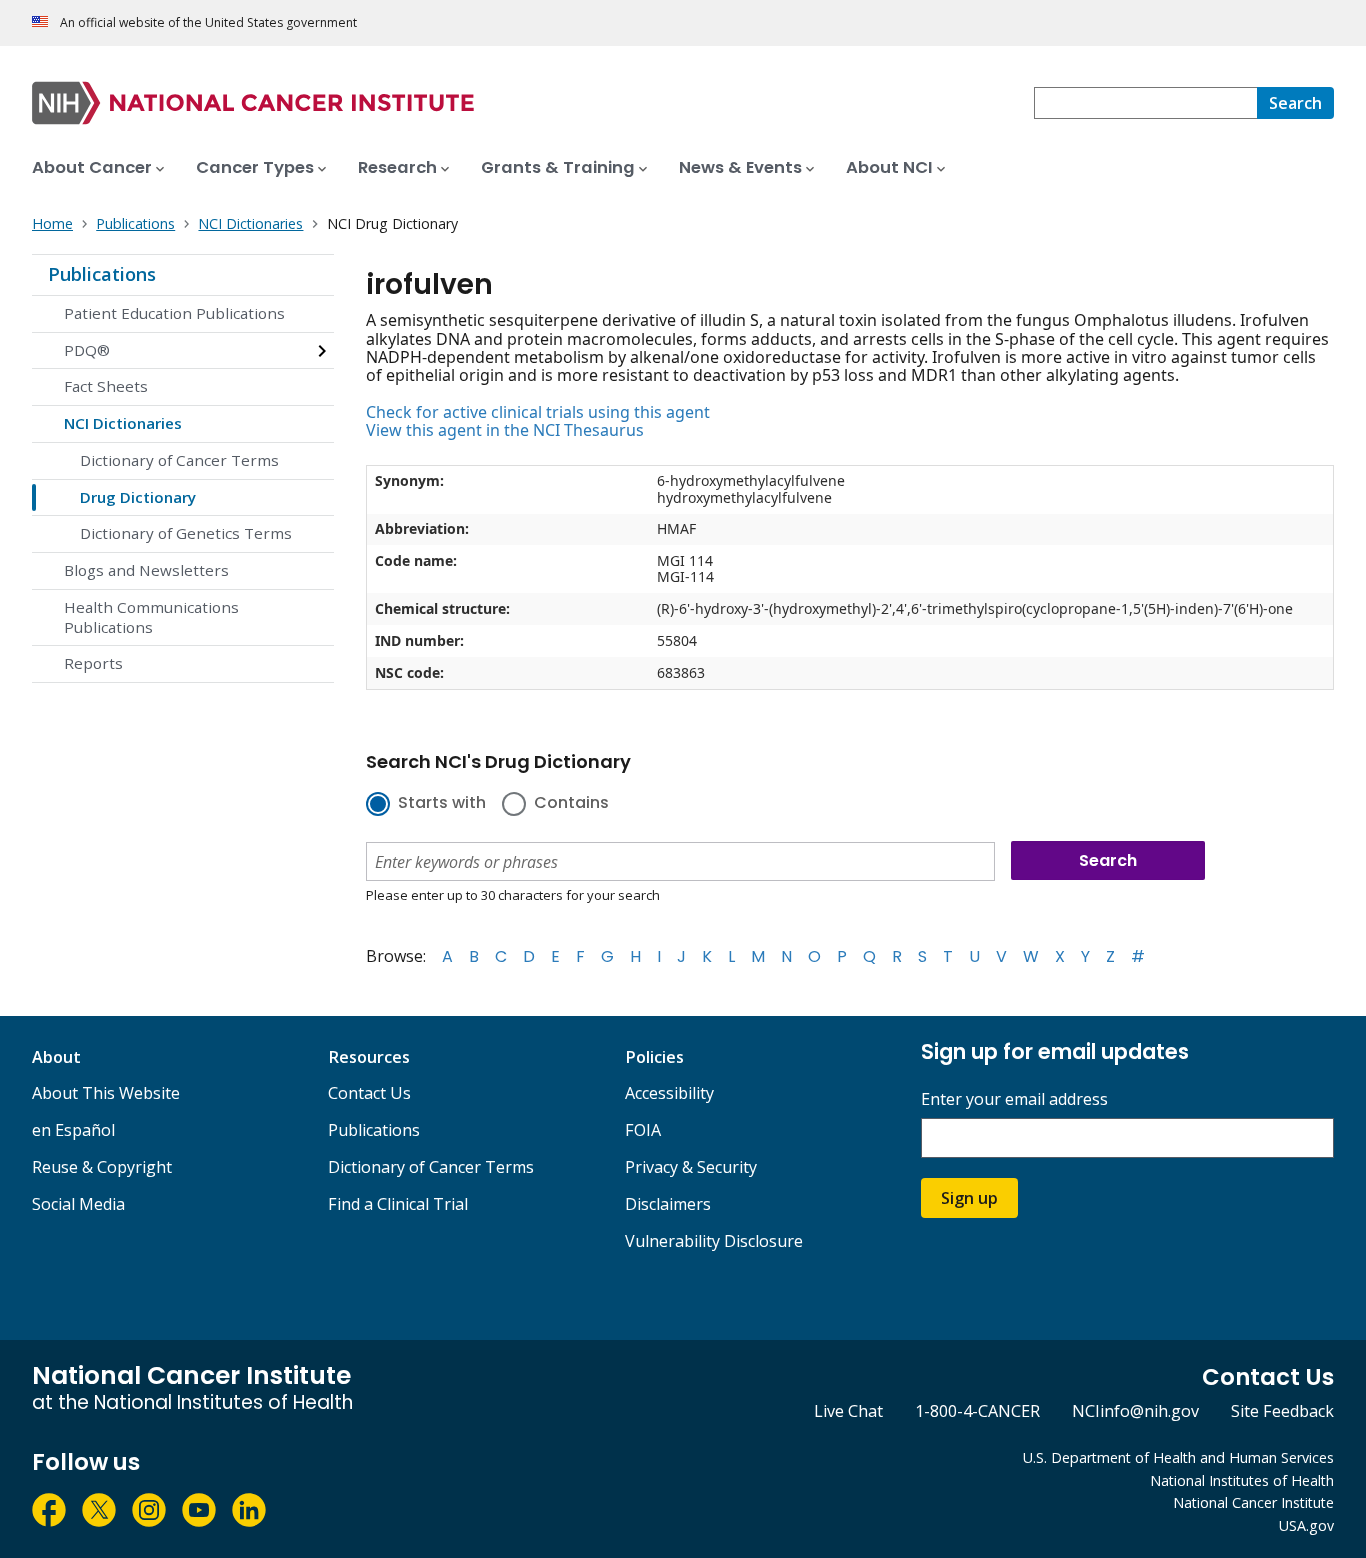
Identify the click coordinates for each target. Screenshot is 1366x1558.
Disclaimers (668, 1204)
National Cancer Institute (1253, 1502)
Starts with (442, 804)
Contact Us (369, 1093)
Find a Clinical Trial (398, 1204)
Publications (102, 274)
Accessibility (669, 1093)
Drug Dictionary (138, 497)
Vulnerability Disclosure (714, 1241)
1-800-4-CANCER (977, 1411)
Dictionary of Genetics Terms (186, 533)
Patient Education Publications (174, 313)
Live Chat (848, 1411)
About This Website (106, 1093)
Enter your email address (1014, 1099)
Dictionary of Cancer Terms (179, 460)
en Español (73, 1130)
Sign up (969, 1198)
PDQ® (87, 350)
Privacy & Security (691, 1167)
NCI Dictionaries (123, 423)
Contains (571, 804)
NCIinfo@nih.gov (1135, 1411)
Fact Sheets (106, 386)
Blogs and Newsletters (146, 570)
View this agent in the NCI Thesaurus (505, 430)
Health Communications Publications (151, 617)
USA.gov (1306, 1525)
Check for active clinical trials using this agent (538, 412)
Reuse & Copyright (102, 1167)
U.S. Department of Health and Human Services (1178, 1457)
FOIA (643, 1130)
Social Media (78, 1204)
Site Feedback (1282, 1411)
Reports (93, 663)
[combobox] (1145, 103)
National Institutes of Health (1242, 1480)
